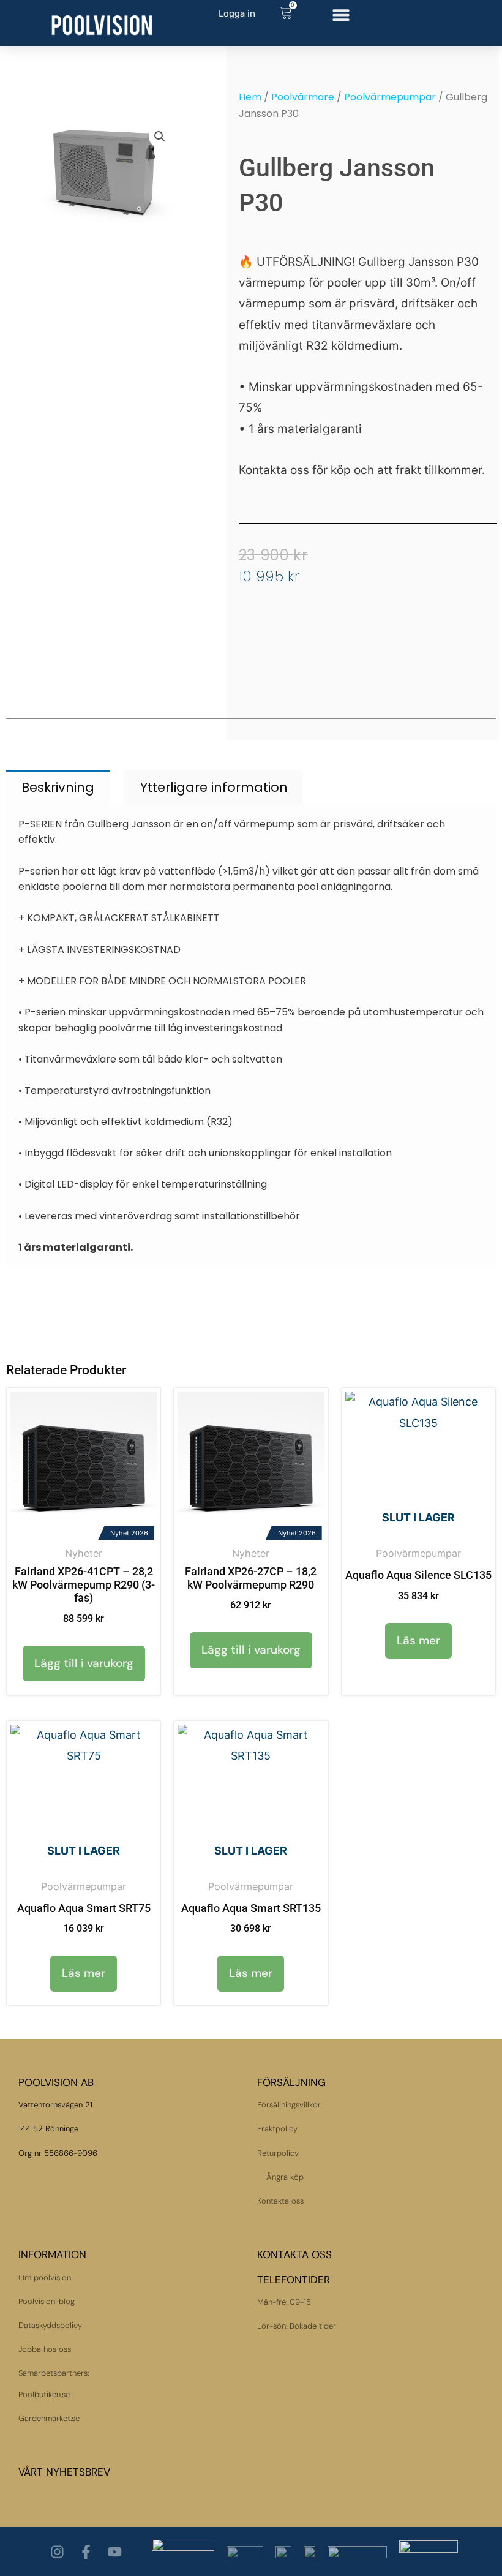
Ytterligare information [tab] (214, 787)
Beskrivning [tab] (58, 787)
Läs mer (418, 1640)
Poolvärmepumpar (390, 97)
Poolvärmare (303, 97)
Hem (250, 97)
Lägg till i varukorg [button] (84, 1663)
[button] (341, 14)
